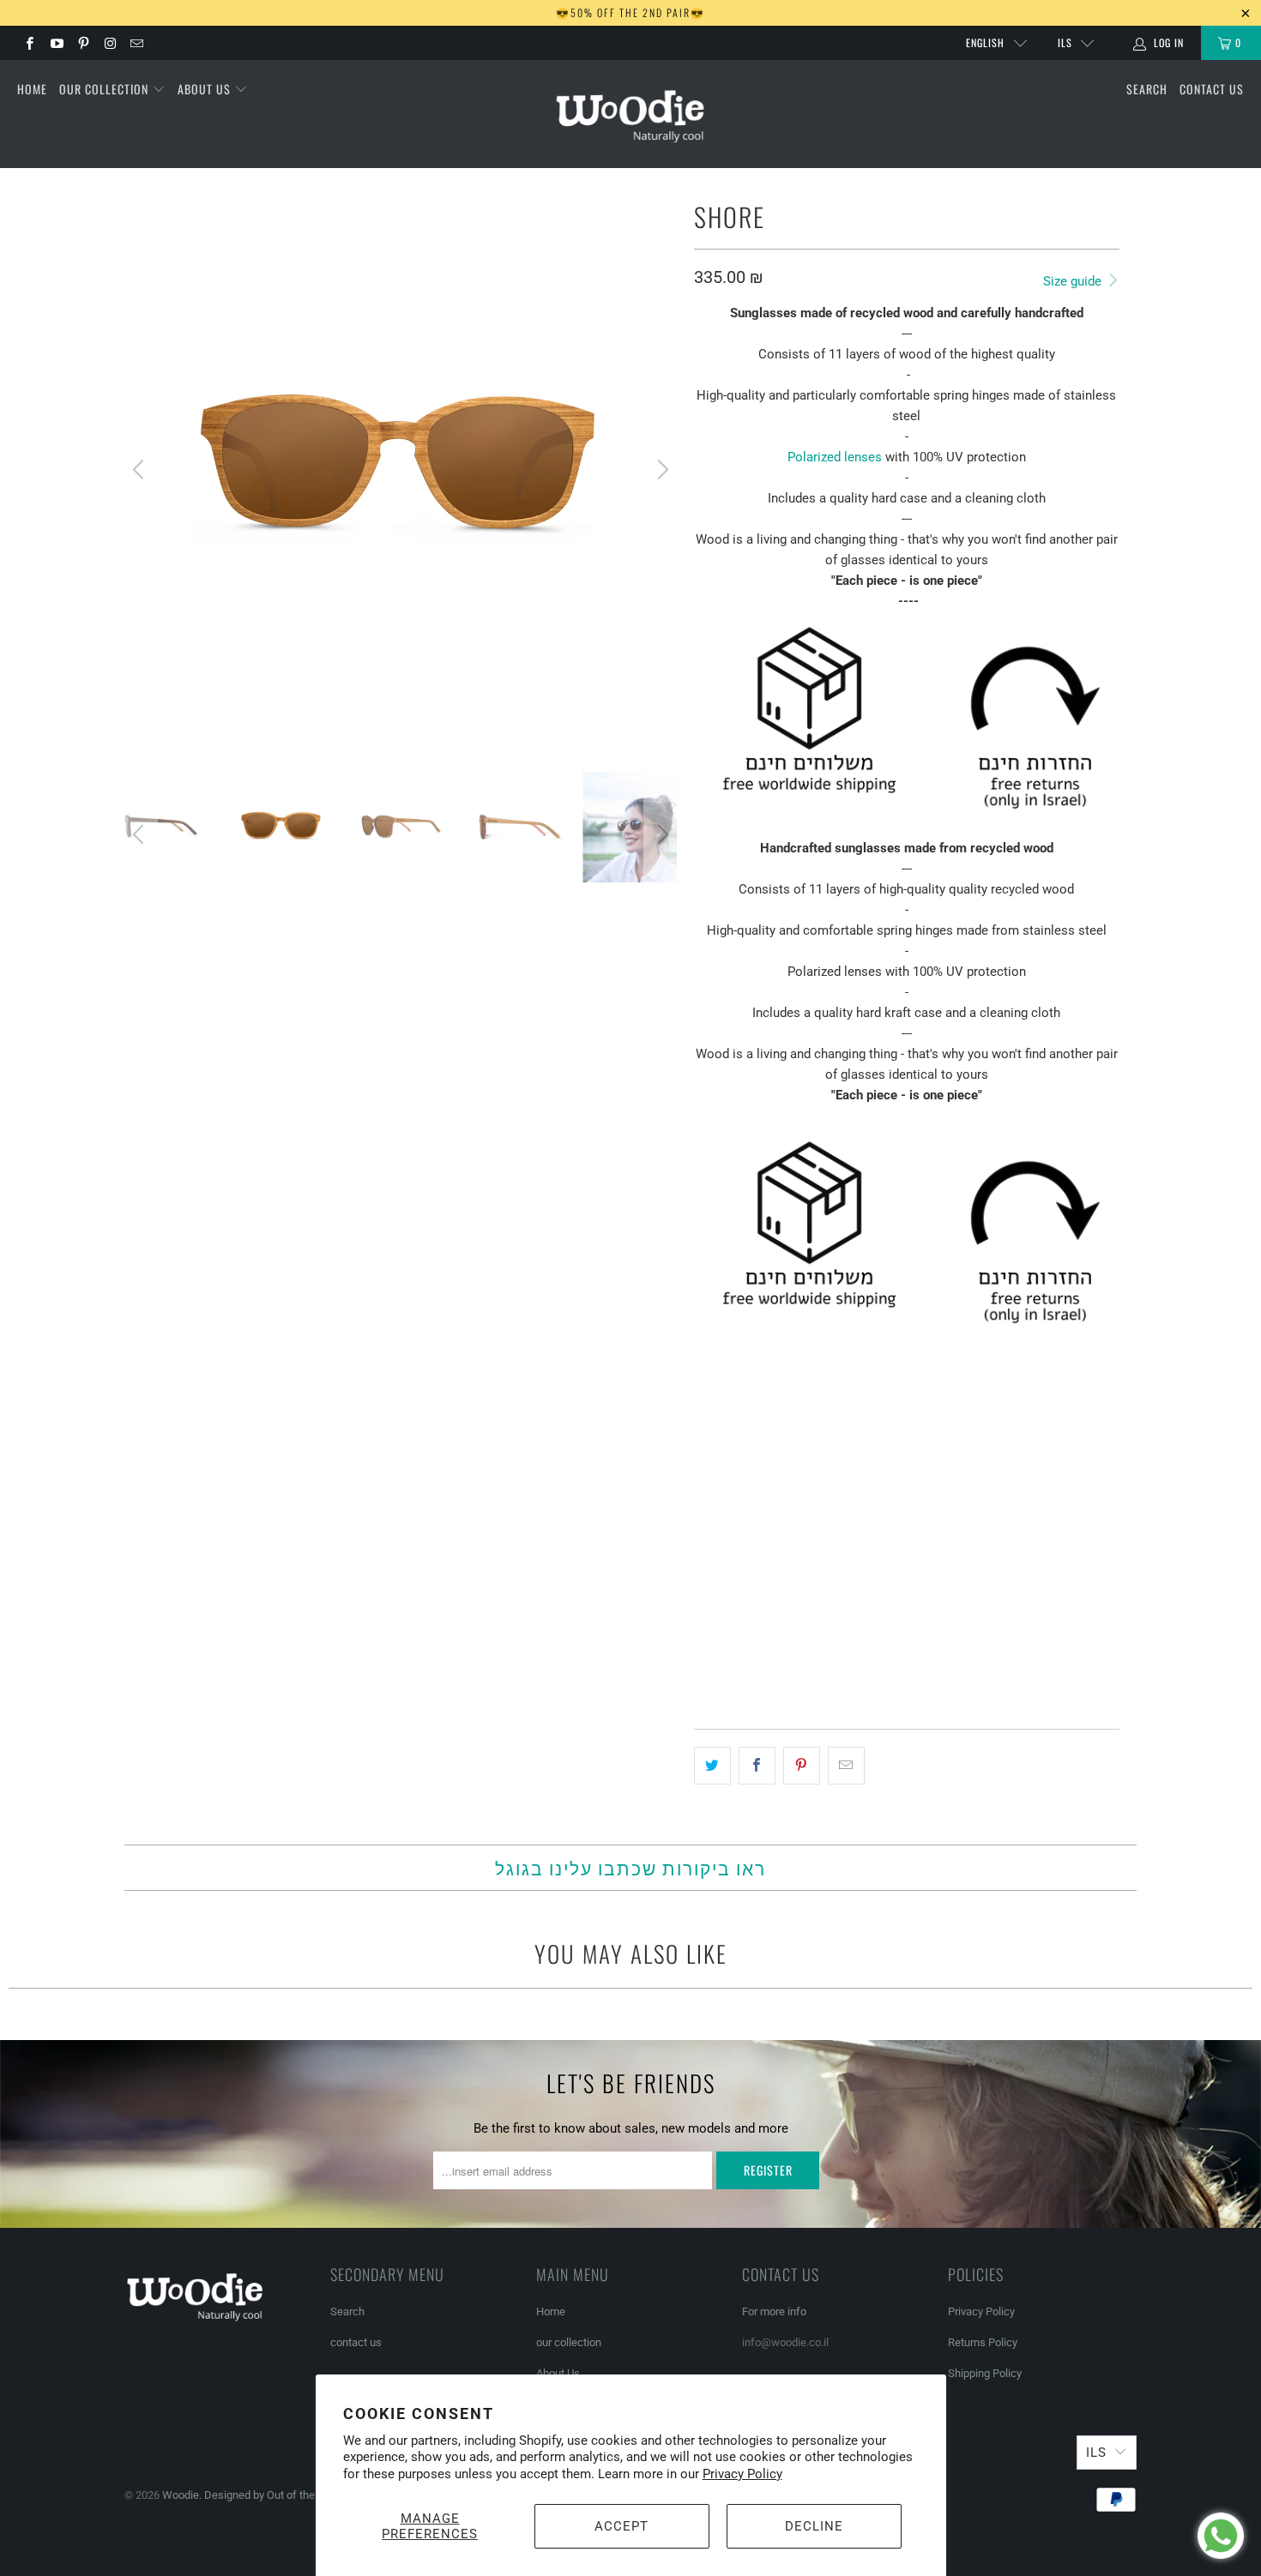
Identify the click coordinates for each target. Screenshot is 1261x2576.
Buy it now (1011, 1667)
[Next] (661, 470)
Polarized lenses (835, 457)
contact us (1212, 89)
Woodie (181, 2495)
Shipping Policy (985, 2373)
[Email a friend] (846, 1766)
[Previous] (141, 470)
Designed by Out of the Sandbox (282, 2495)
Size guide (1074, 281)
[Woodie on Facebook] (29, 43)
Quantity (721, 1586)
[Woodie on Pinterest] (83, 43)
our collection (106, 89)
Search (1147, 89)
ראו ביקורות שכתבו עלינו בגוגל (630, 1867)
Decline (814, 2526)
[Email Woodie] (136, 43)
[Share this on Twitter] (712, 1766)
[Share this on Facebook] (757, 1766)
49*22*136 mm (740, 1538)
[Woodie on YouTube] (55, 43)
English (985, 42)
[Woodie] (630, 114)
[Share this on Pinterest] (802, 1766)
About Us (206, 89)
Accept (621, 2526)
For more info (774, 2311)
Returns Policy (983, 2342)
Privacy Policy (742, 2474)
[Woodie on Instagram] (109, 43)
